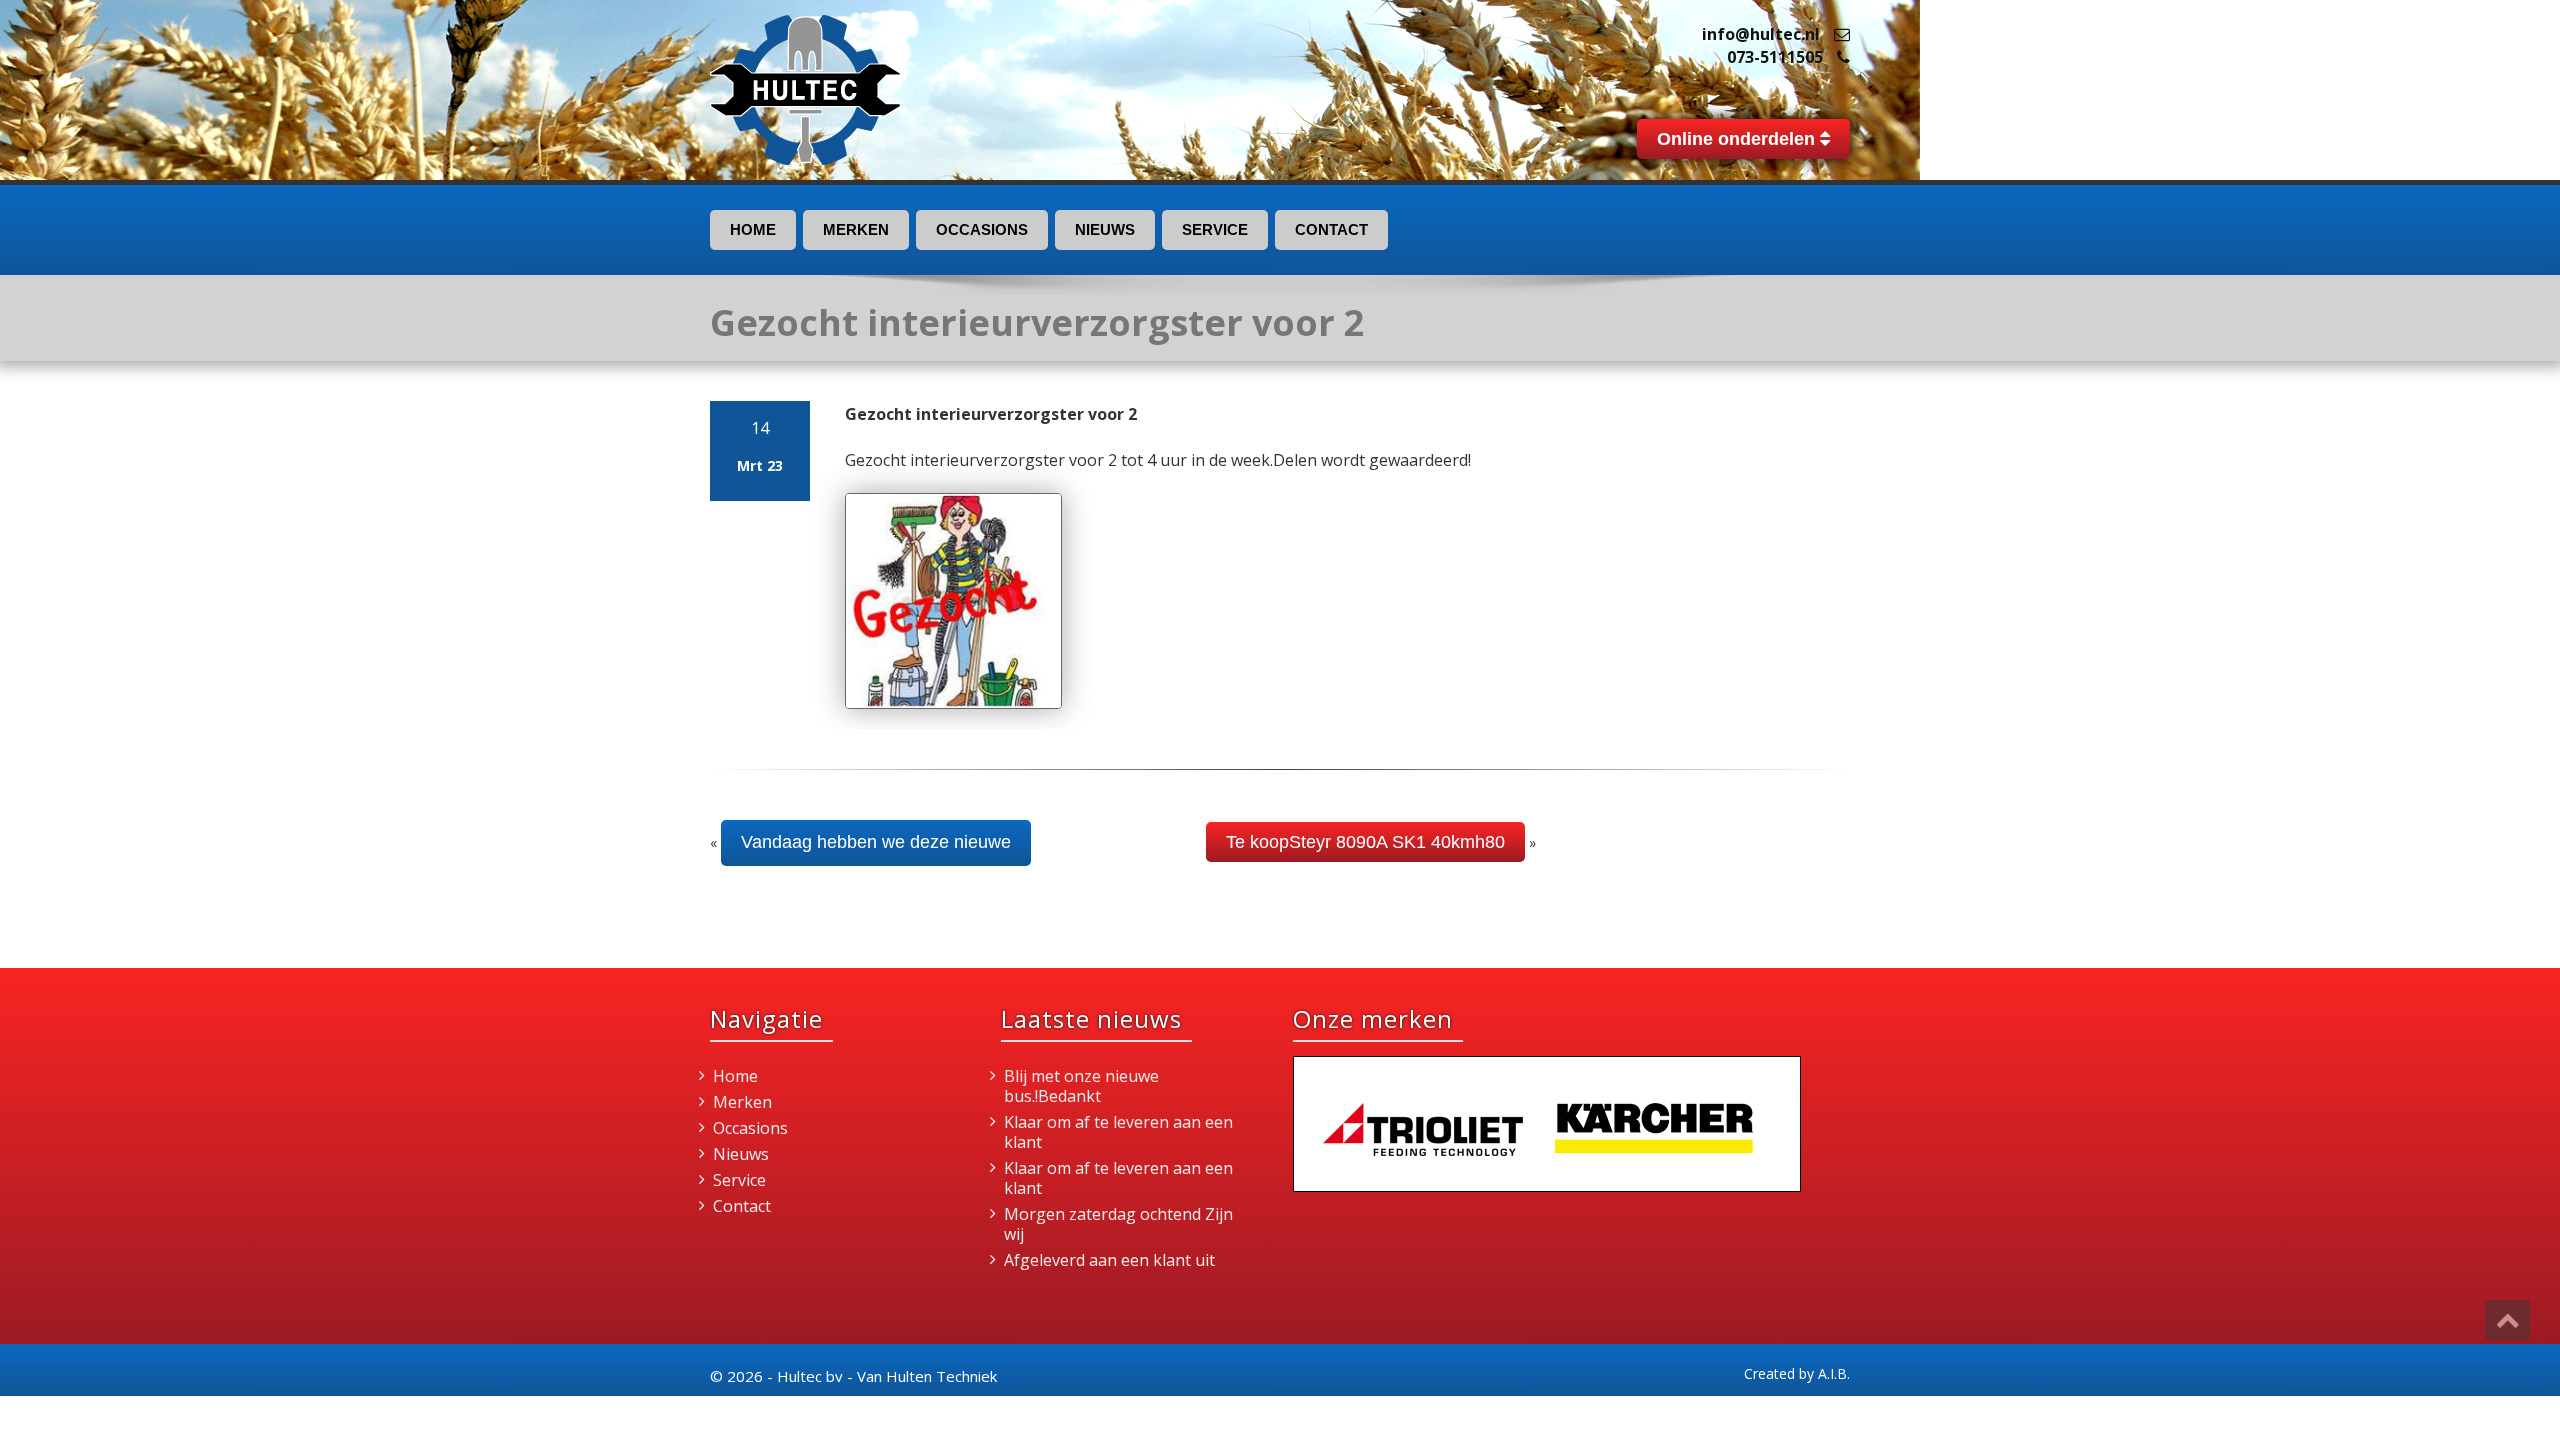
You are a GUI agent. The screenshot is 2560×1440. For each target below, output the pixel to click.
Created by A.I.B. (1797, 1373)
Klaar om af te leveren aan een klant (1118, 1132)
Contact (1331, 229)
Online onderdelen (1738, 139)
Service (1215, 229)
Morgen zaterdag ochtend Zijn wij (1118, 1224)
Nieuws (1105, 229)
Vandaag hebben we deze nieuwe (876, 842)
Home (753, 229)
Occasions (982, 229)
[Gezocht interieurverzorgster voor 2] (953, 601)
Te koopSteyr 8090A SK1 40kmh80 (1365, 842)
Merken (856, 229)
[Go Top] (2507, 1320)
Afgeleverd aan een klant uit (1109, 1260)
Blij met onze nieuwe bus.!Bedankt (1081, 1086)
